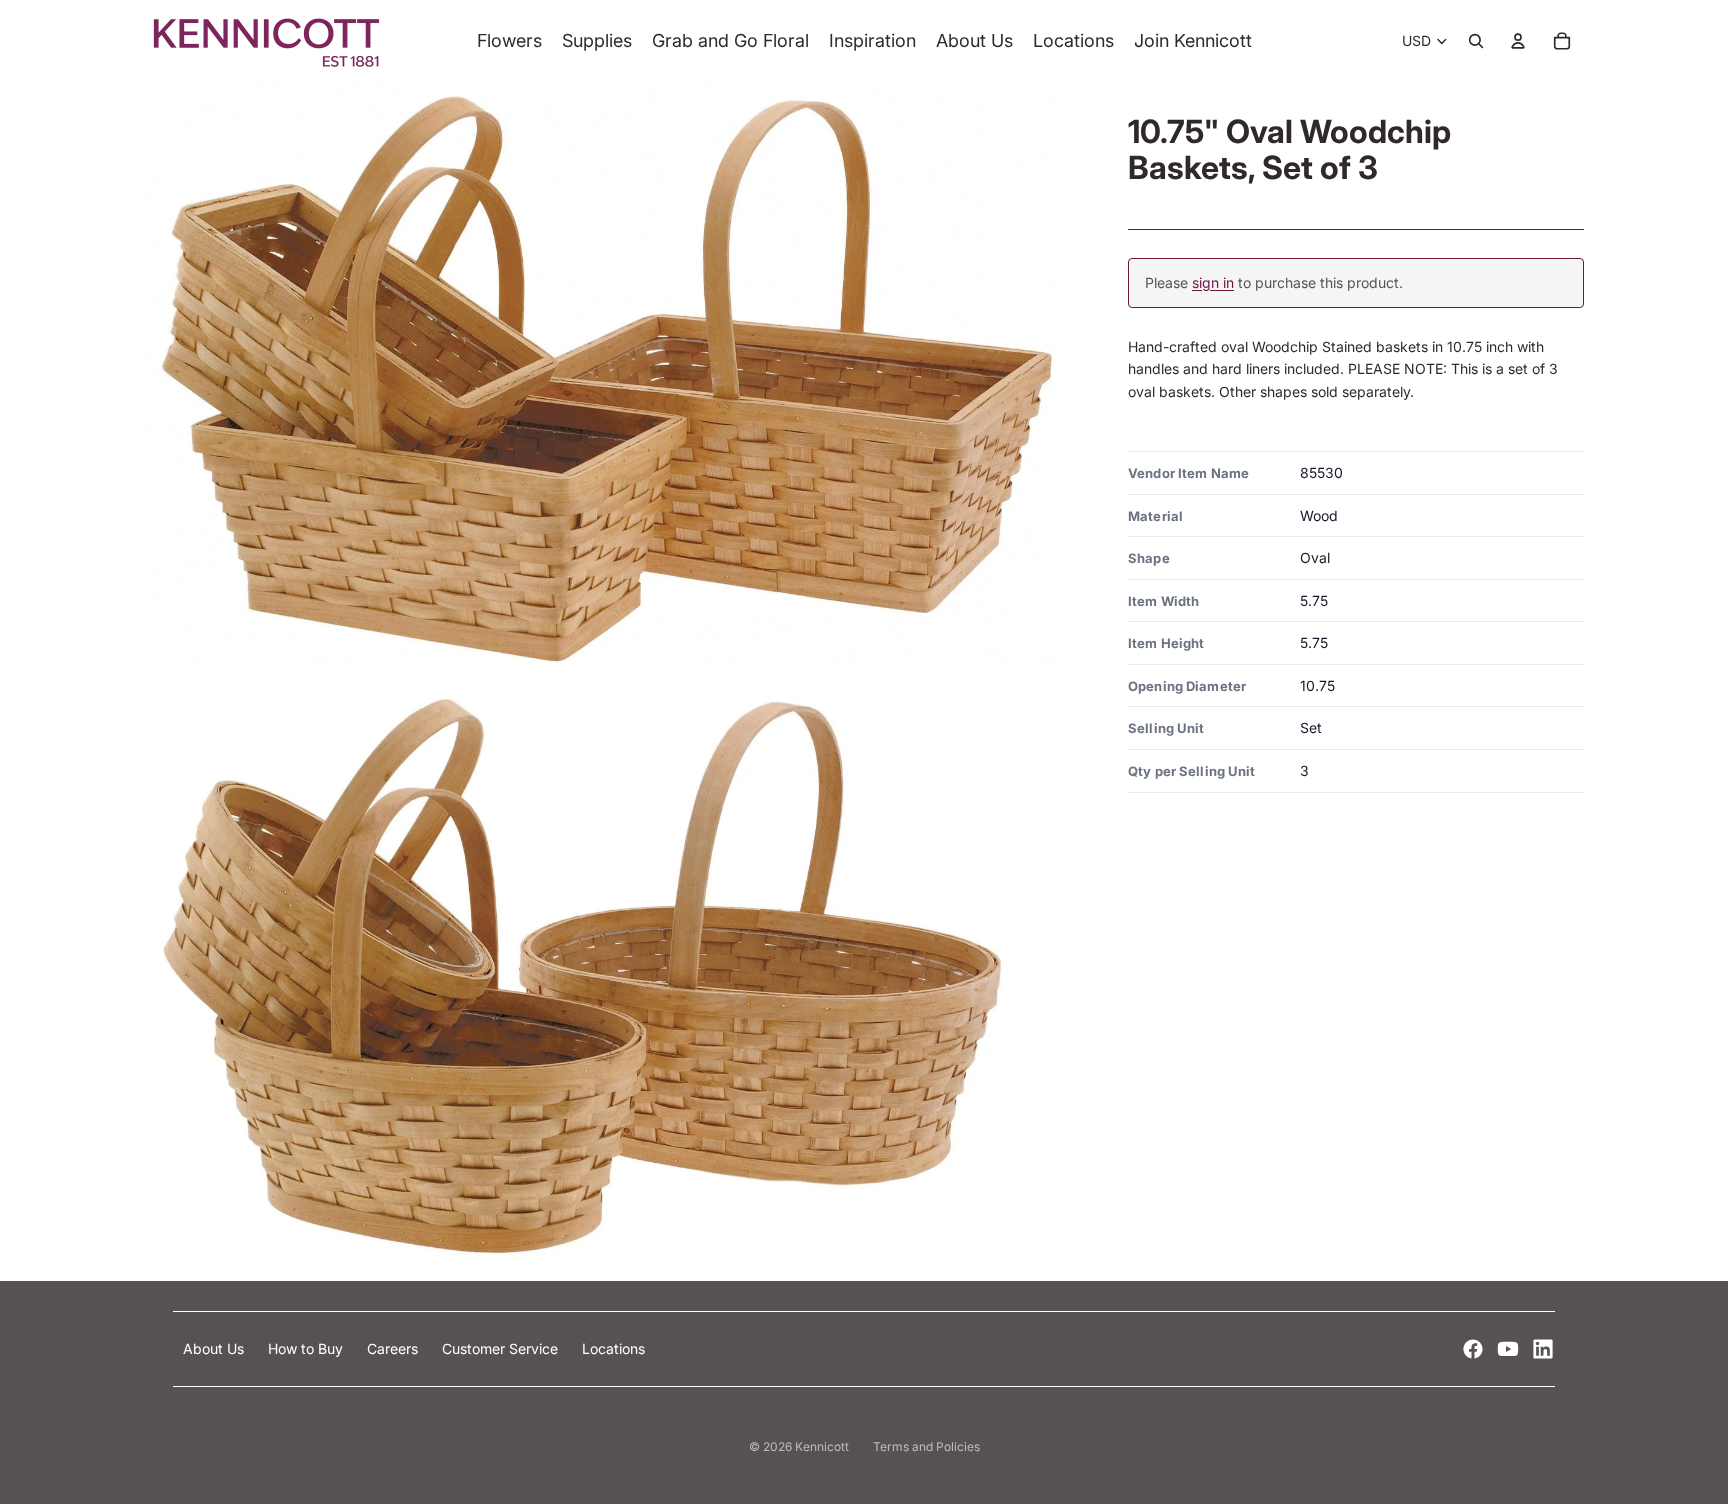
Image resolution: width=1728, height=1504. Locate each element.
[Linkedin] (1543, 1349)
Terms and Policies (926, 1446)
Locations (613, 1348)
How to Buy (307, 1348)
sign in (1213, 282)
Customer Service (502, 1348)
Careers (394, 1348)
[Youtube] (1508, 1349)
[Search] (1476, 41)
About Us (215, 1348)
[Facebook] (1473, 1349)
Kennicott (822, 1446)
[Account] (1518, 41)
